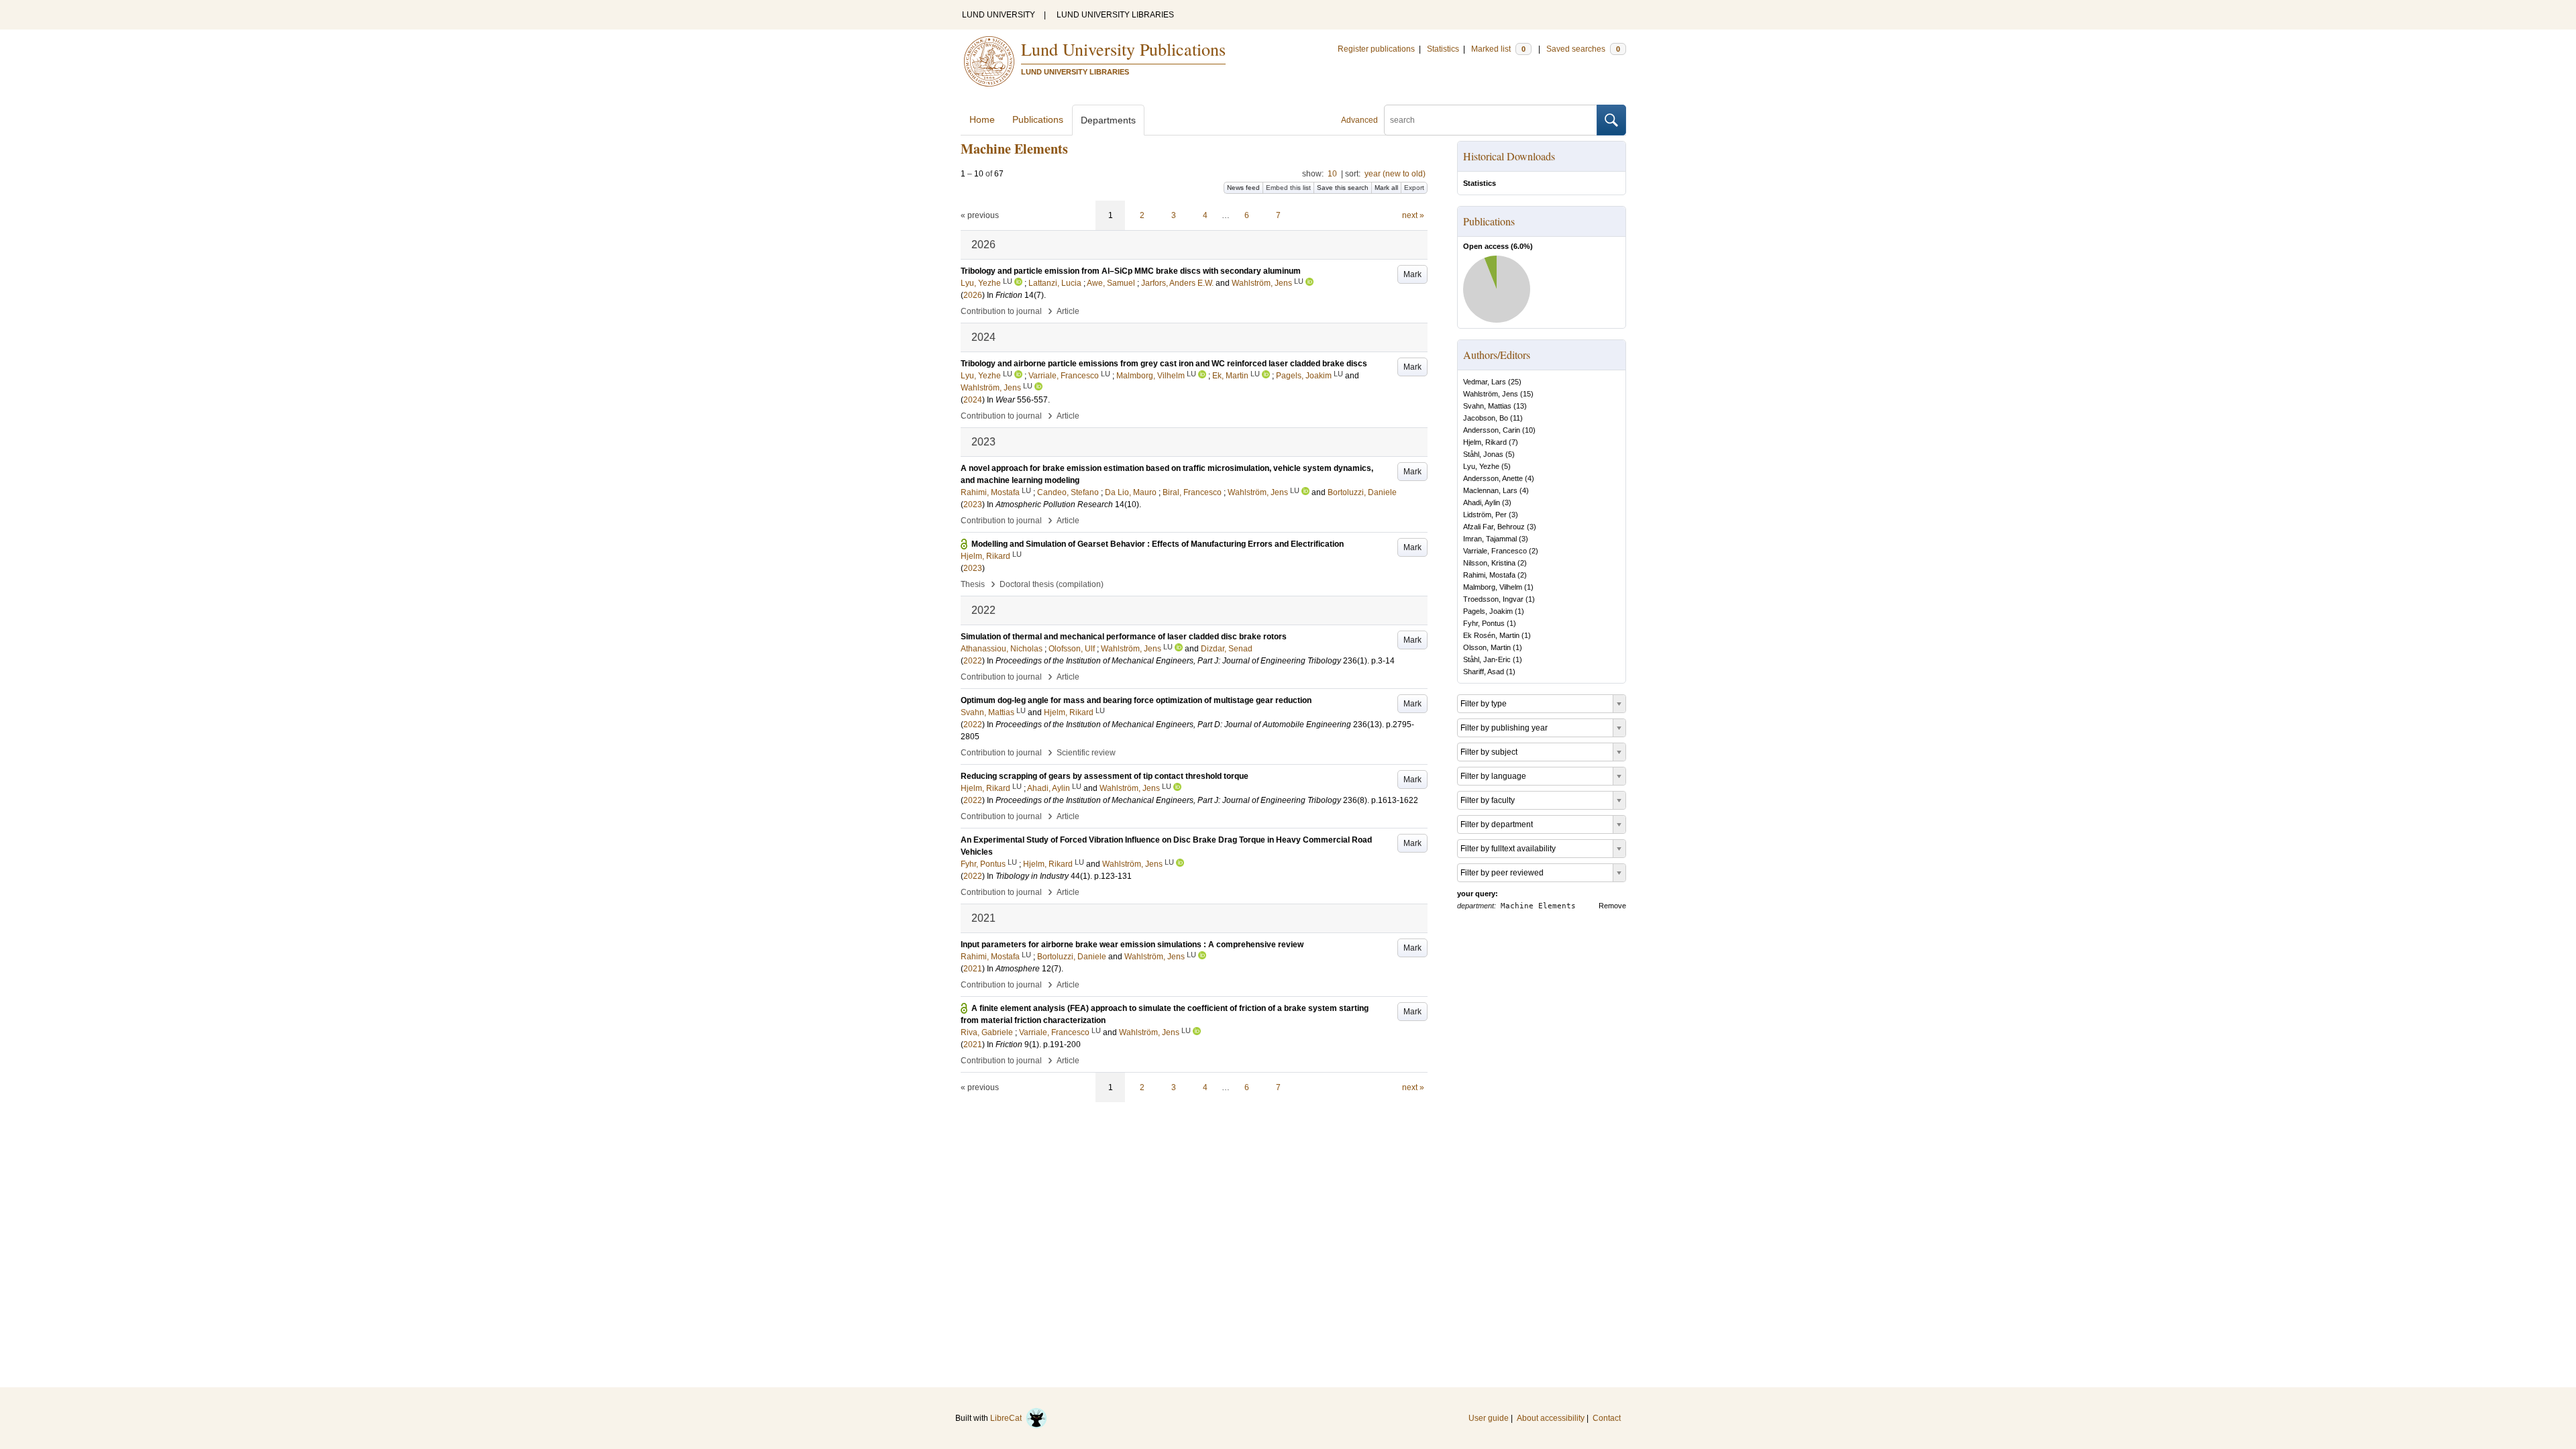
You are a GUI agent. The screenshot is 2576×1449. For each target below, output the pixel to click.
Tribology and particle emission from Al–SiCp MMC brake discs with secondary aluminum (1131, 271)
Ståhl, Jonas (1483, 454)
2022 (973, 661)
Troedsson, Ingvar (1493, 599)
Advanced (1359, 120)
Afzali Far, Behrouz (1494, 527)
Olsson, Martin (1487, 647)
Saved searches (1583, 49)
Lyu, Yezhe (1481, 466)
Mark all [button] (1386, 187)
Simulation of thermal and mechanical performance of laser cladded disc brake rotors (1124, 637)
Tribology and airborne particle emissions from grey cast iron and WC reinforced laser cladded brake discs (1164, 364)
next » (1413, 215)
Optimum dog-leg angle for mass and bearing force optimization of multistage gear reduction (1136, 700)
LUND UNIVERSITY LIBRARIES (1115, 15)
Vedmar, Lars (1485, 382)
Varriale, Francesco (1495, 551)
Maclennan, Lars (1490, 490)
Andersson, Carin (1492, 430)
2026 (973, 295)
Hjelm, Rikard (1485, 442)
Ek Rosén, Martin (1491, 635)
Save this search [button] (1343, 187)
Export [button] (1414, 187)
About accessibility (1551, 1418)
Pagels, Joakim (1488, 611)
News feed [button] (1243, 187)
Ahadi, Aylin (1482, 502)
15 (1527, 394)
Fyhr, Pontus (1484, 623)
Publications (1038, 119)
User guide (1489, 1418)
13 (1520, 406)
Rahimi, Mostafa (1489, 575)
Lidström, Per (1485, 515)
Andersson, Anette (1493, 478)
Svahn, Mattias (1487, 406)
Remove (1612, 906)
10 (1332, 174)
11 (1516, 418)
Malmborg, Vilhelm (1493, 587)
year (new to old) (1395, 174)
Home (982, 119)
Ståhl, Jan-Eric (1487, 659)
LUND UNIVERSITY (999, 15)
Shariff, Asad (1484, 672)
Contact (1607, 1418)
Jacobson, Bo (1486, 418)
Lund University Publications (1123, 49)
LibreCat (1008, 1418)
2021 (973, 969)
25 (1515, 382)
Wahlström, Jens (1491, 394)
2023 (973, 504)
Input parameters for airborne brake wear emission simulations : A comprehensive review (1132, 945)
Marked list (1498, 49)
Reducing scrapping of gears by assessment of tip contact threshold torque (1105, 776)
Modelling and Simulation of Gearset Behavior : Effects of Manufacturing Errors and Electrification (1158, 544)
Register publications (1376, 49)
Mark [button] (1412, 274)
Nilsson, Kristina (1489, 563)
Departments (1108, 120)
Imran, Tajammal (1490, 539)
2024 (973, 400)
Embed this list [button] (1288, 187)
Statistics (1443, 49)
